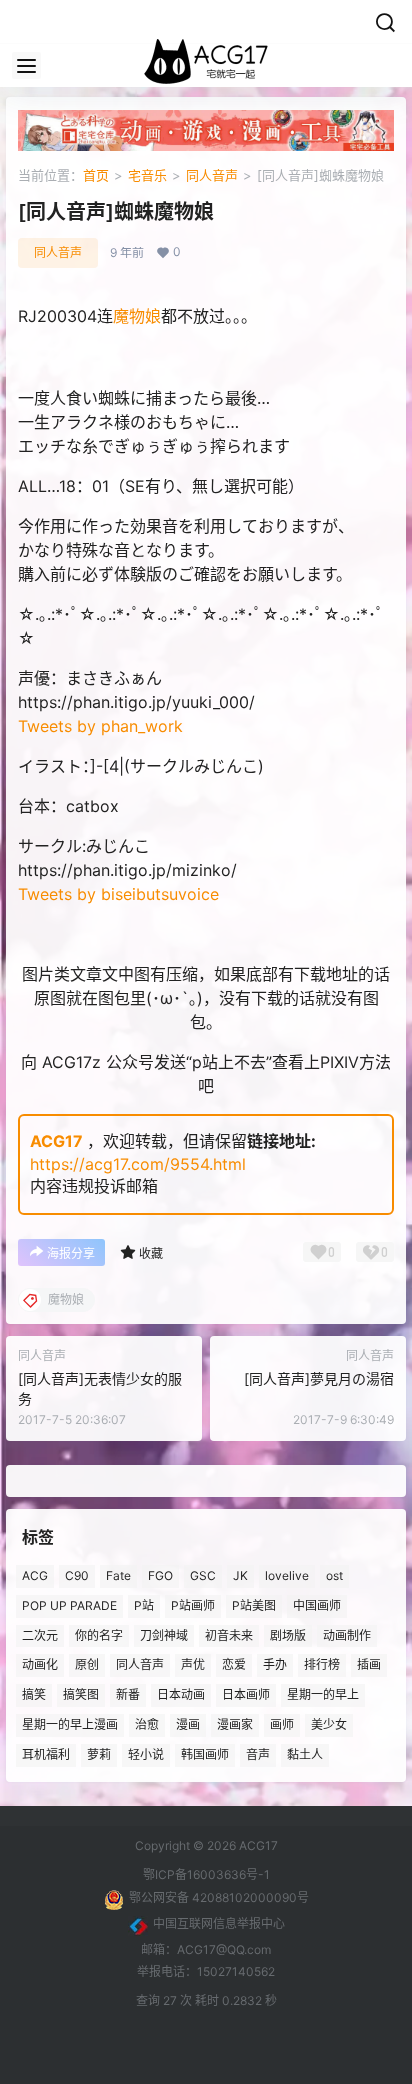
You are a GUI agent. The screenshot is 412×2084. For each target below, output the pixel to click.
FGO (160, 1575)
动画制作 (347, 1635)
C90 (77, 1575)
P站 (144, 1605)
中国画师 (317, 1605)
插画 (369, 1665)
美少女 (329, 1724)
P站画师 (193, 1605)
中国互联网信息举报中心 (219, 1923)
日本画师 (246, 1694)
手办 (275, 1665)
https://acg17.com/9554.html (138, 1164)
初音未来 (229, 1635)
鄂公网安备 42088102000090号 (219, 1897)
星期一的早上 (323, 1694)
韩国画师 (205, 1754)
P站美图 (254, 1605)
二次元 (40, 1635)
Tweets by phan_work (100, 726)
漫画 (188, 1724)
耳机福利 (46, 1754)
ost (334, 1575)
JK (240, 1575)
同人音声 (212, 175)
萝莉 (99, 1754)
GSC (203, 1575)
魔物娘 (137, 316)
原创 (87, 1665)
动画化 (40, 1665)
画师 (282, 1724)
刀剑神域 (164, 1635)
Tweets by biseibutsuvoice (118, 894)
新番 (128, 1694)
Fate (118, 1575)
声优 (193, 1665)
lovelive (287, 1575)
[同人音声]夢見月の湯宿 (319, 1378)
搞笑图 (81, 1694)
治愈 (147, 1724)
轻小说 (146, 1754)
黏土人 (305, 1754)
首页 (96, 175)
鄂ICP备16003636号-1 (206, 1874)
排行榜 (322, 1665)
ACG (35, 1575)
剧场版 (288, 1635)
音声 (258, 1754)
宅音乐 (147, 175)
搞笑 (34, 1694)
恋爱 (234, 1665)
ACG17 (56, 1141)
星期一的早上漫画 (70, 1724)
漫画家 (235, 1724)
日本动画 (181, 1694)
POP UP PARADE (69, 1605)
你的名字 (99, 1635)
